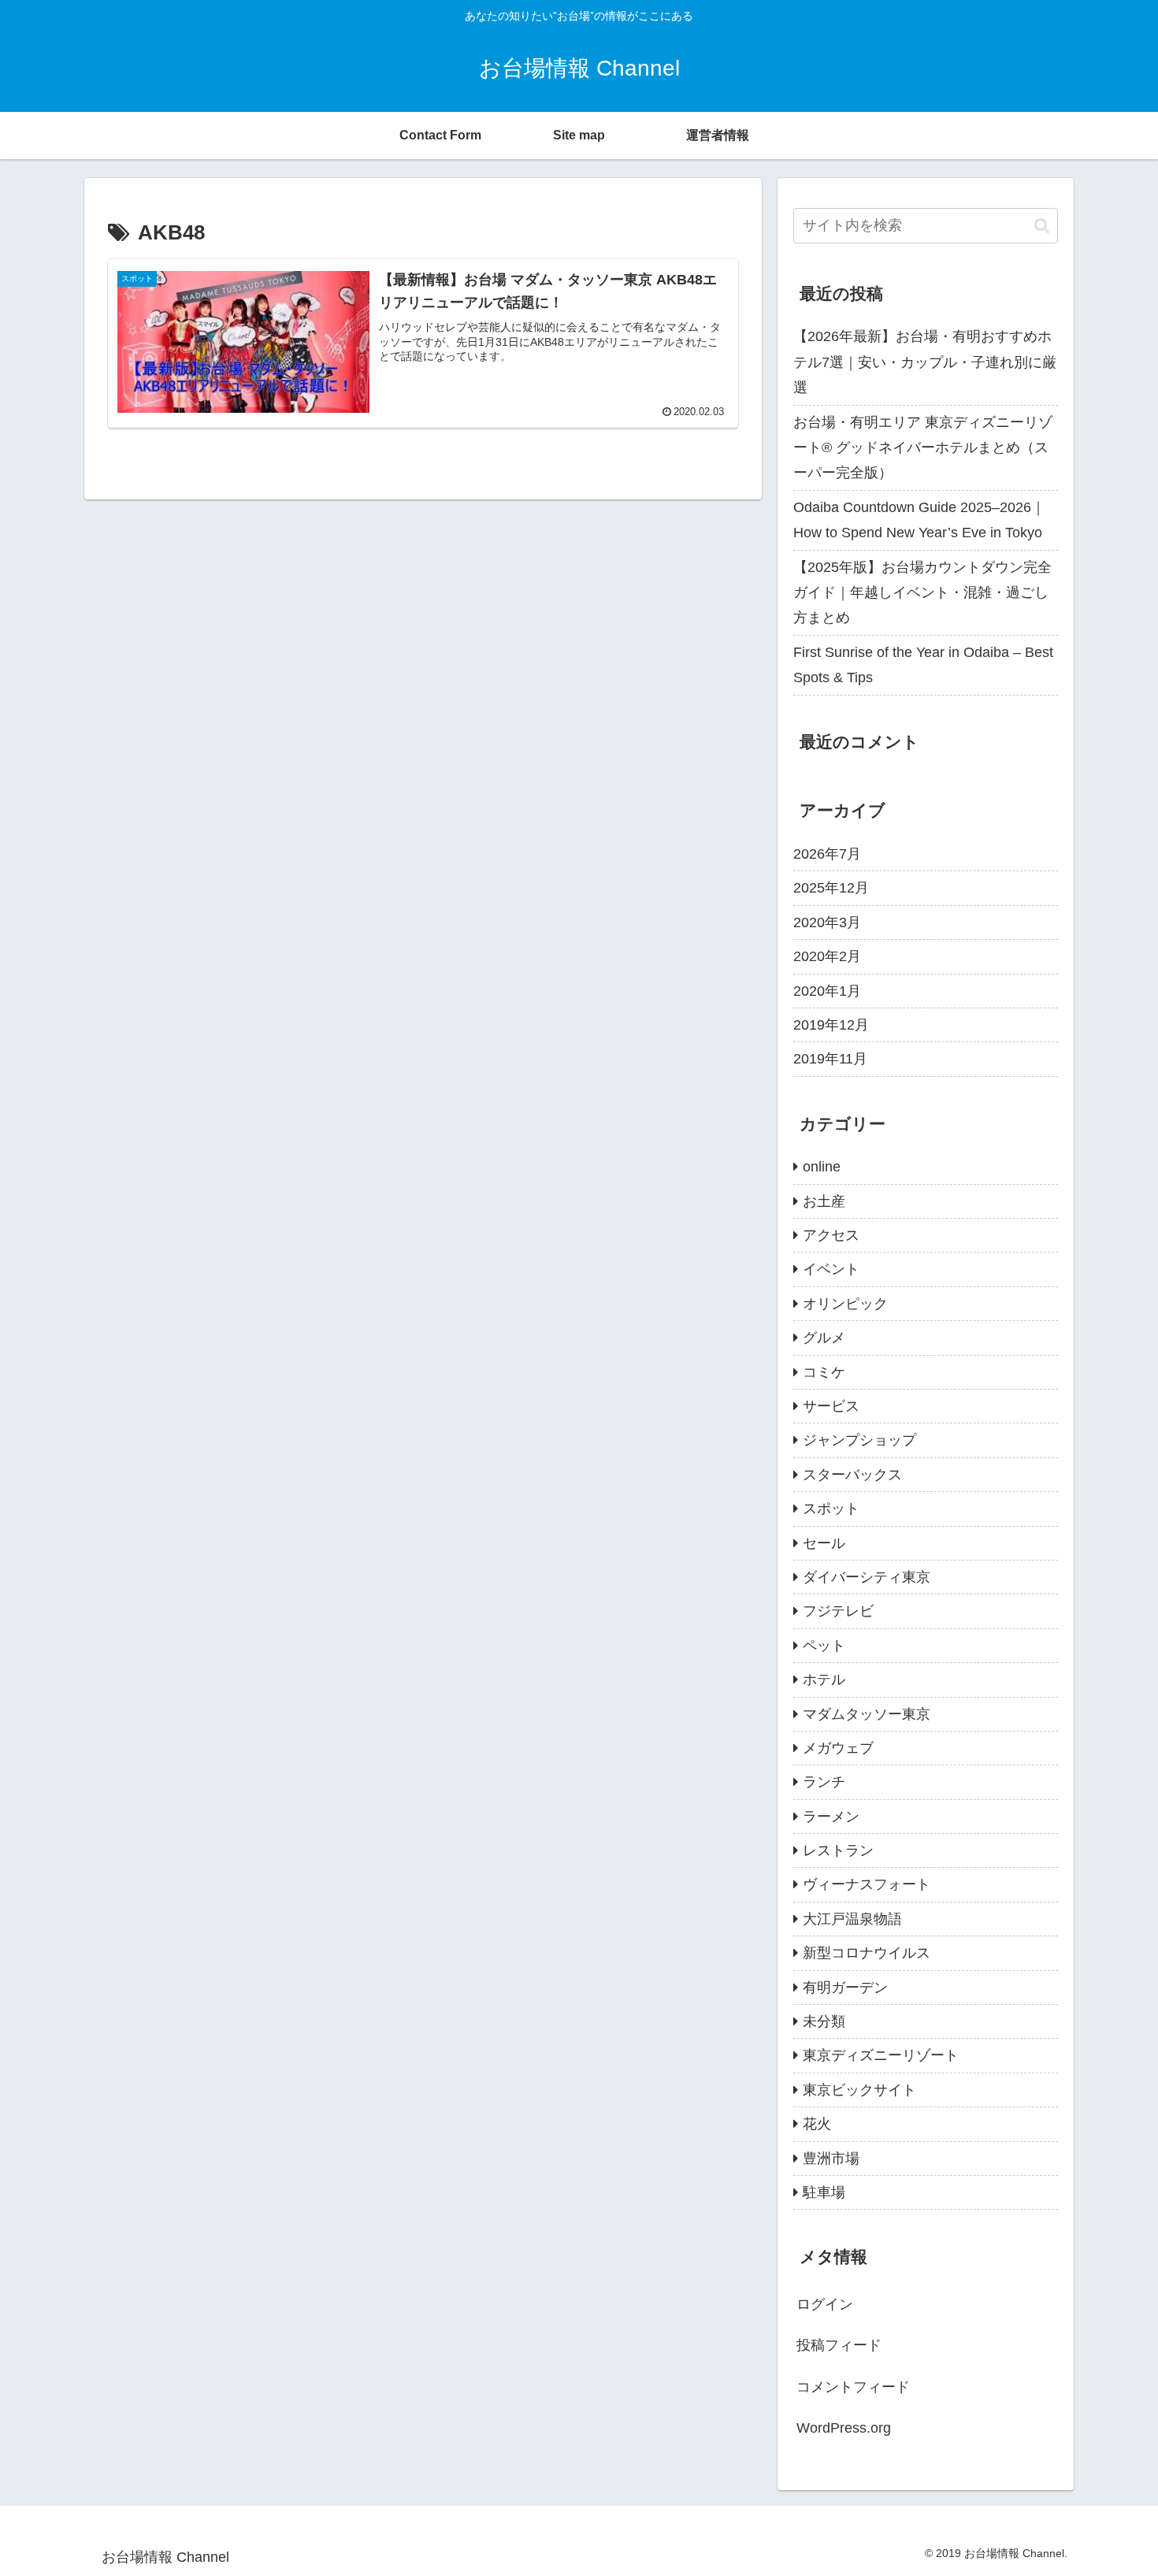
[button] (1042, 226)
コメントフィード (853, 2387)
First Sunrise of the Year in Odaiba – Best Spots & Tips (923, 665)
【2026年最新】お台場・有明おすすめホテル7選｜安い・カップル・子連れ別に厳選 (925, 362)
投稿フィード (839, 2345)
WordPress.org (844, 2428)
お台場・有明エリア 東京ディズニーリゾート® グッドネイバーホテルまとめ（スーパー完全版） (923, 448)
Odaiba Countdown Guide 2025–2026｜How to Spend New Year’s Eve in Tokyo (919, 520)
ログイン (825, 2304)
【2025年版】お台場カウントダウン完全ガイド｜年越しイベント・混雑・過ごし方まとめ (922, 593)
